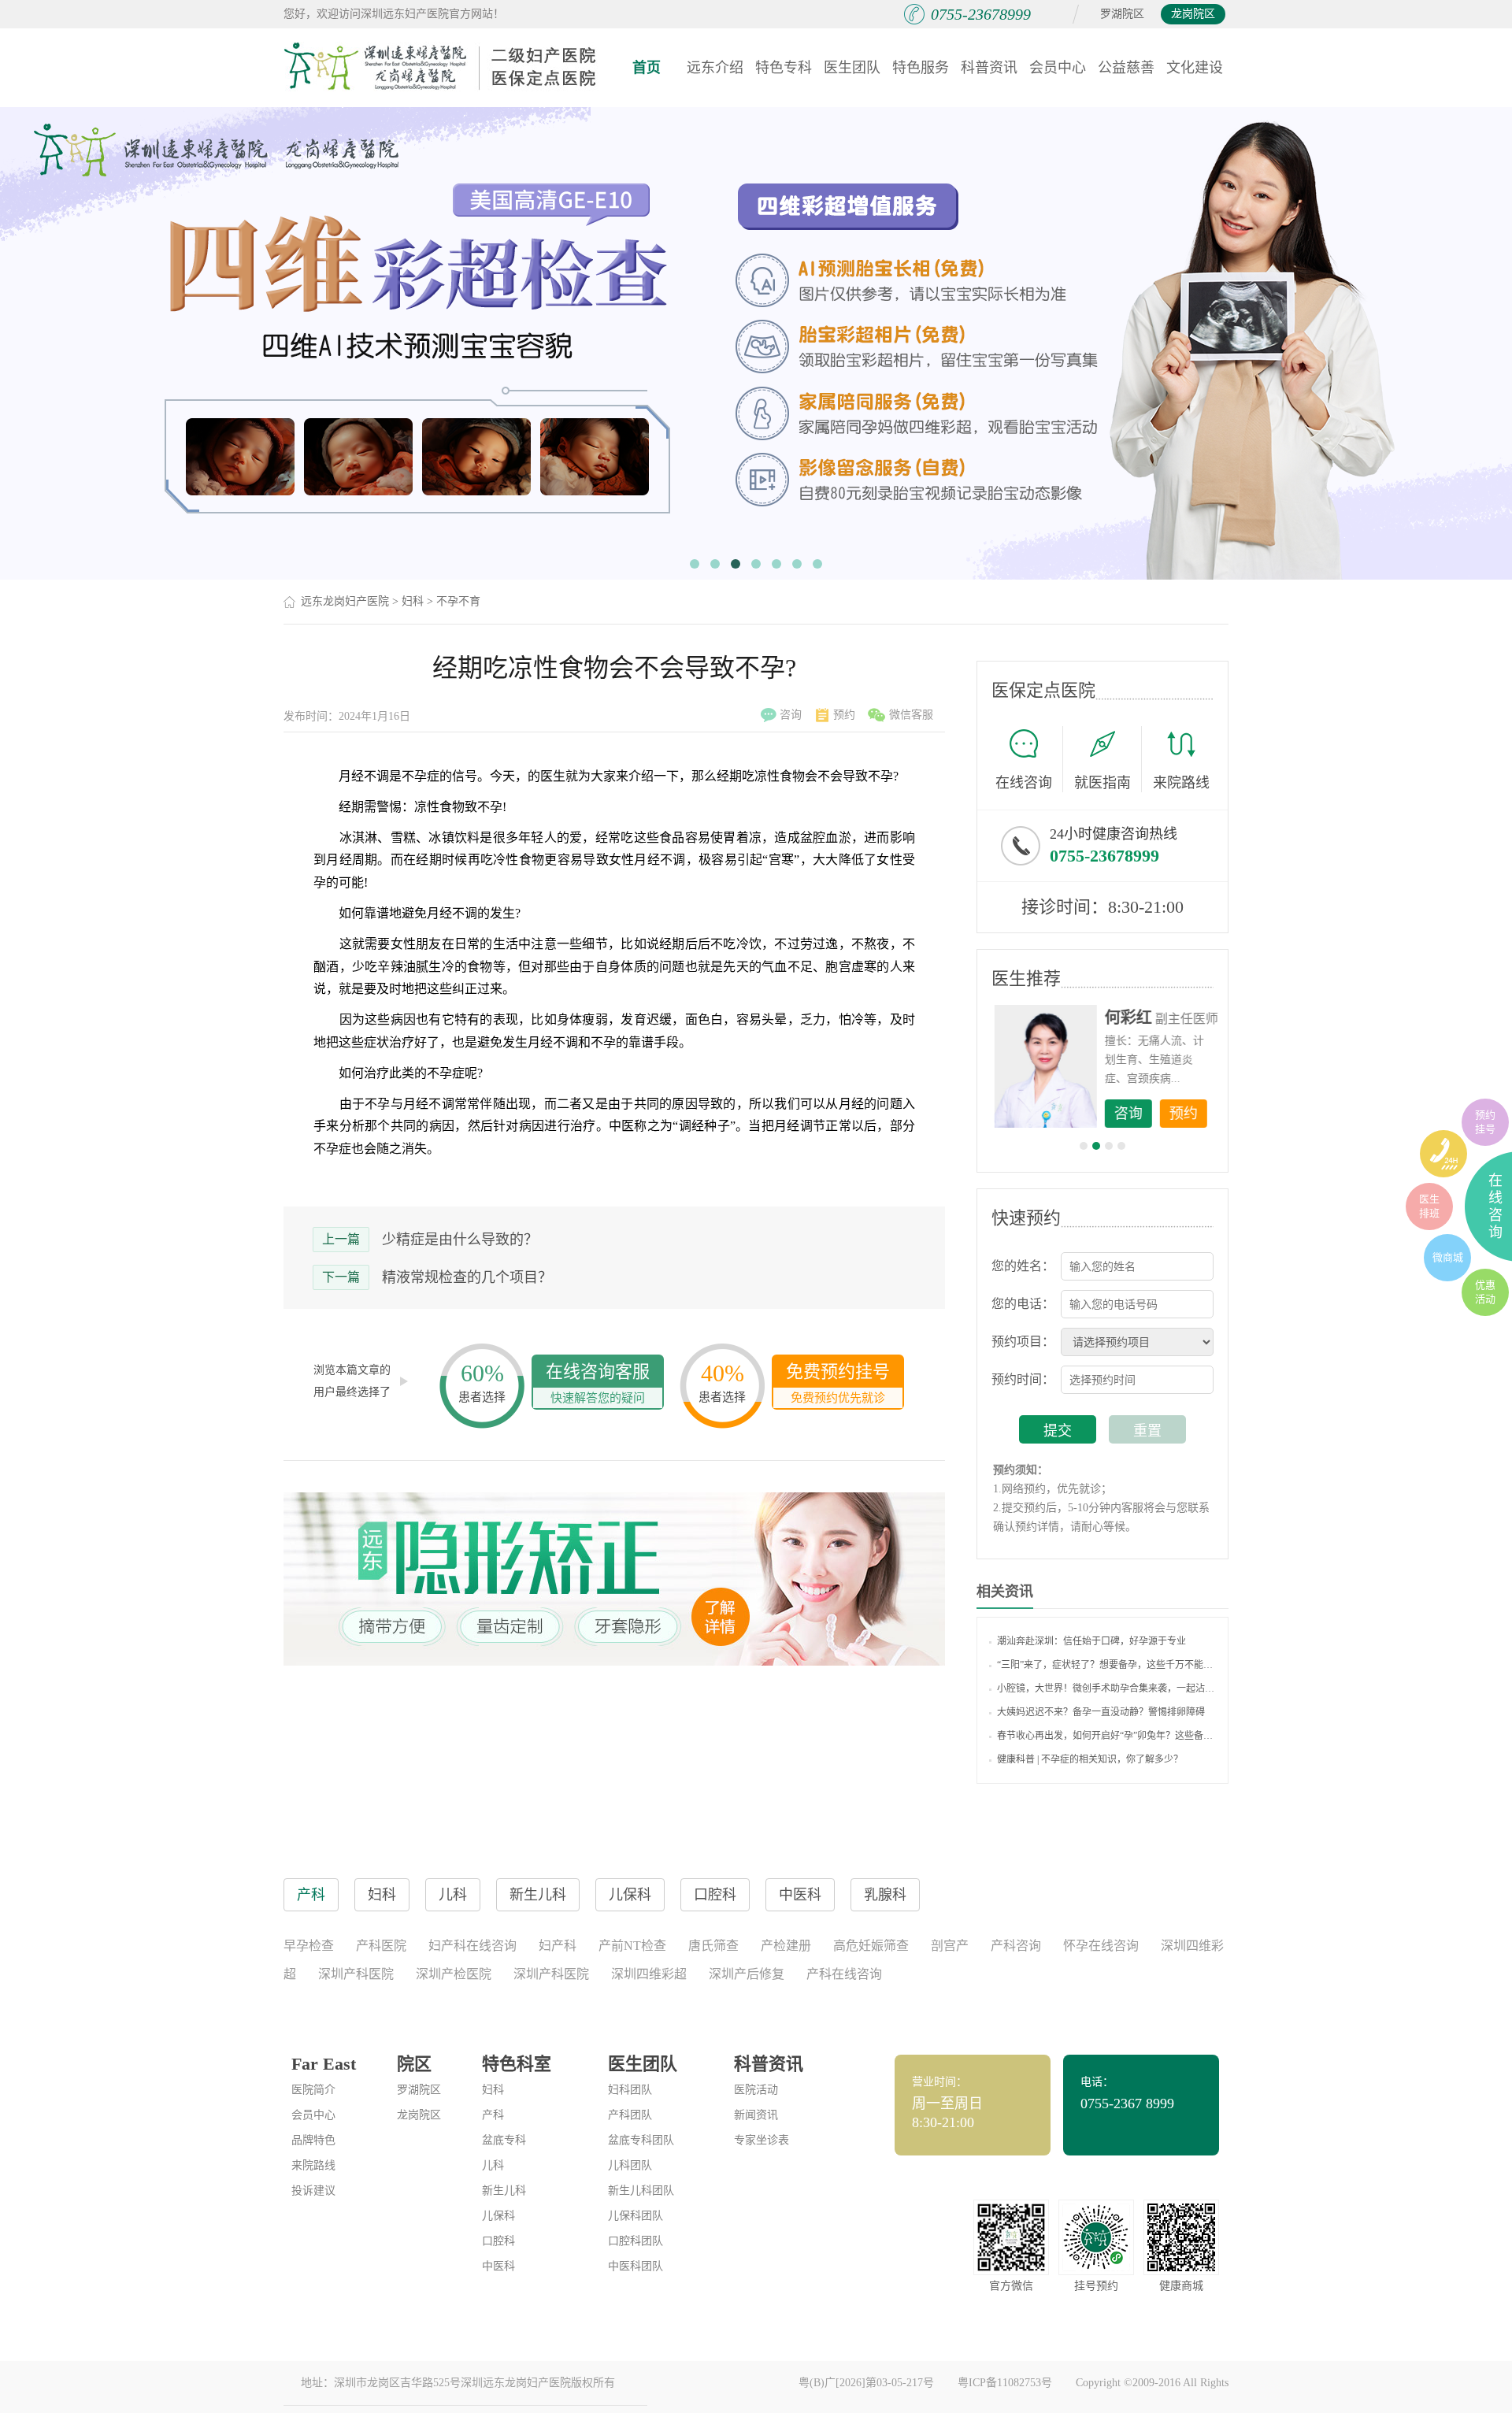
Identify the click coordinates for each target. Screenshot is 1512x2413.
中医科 (498, 2266)
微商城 (1448, 1257)
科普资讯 (989, 68)
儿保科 (498, 2216)
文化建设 (1195, 68)
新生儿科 (504, 2191)
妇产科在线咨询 (472, 1946)
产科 (493, 2115)
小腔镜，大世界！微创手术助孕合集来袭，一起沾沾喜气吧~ (1106, 1688)
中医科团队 (636, 2266)
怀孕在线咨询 (1101, 1946)
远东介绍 (715, 68)
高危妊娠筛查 (871, 1946)
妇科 (413, 601)
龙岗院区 (1193, 14)
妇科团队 (630, 2090)
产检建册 (786, 1946)
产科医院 (381, 1946)
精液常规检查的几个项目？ (467, 1277)
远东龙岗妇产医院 (345, 601)
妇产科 (558, 1946)
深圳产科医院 (356, 1974)
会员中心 (1058, 68)
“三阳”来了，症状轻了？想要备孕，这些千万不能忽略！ (1106, 1665)
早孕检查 (309, 1946)
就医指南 (1102, 783)
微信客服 (911, 715)
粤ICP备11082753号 (1005, 2383)
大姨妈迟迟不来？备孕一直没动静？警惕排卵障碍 (1101, 1712)
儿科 (493, 2165)
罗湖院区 (1122, 14)
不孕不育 (458, 601)
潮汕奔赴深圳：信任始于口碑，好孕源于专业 (1091, 1641)
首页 (647, 68)
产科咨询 (1016, 1946)
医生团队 (852, 68)
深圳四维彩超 (649, 1974)
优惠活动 (1485, 1292)
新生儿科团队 (641, 2191)
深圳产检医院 (454, 1974)
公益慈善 (1126, 68)
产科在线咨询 (844, 1974)
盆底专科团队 (641, 2140)
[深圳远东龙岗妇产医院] (441, 67)
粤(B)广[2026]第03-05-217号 (866, 2383)
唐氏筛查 (713, 1946)
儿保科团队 (636, 2216)
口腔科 (498, 2241)
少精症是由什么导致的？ (460, 1240)
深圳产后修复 (747, 1974)
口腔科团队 (636, 2241)
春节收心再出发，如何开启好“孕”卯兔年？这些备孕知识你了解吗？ (1106, 1736)
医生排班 (1429, 1206)
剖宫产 (950, 1946)
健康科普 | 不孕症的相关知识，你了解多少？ (1090, 1759)
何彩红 (1127, 1017)
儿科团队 (630, 2165)
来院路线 (1181, 783)
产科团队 (630, 2115)
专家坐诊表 (762, 2140)
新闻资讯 (756, 2115)
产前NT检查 (632, 1946)
